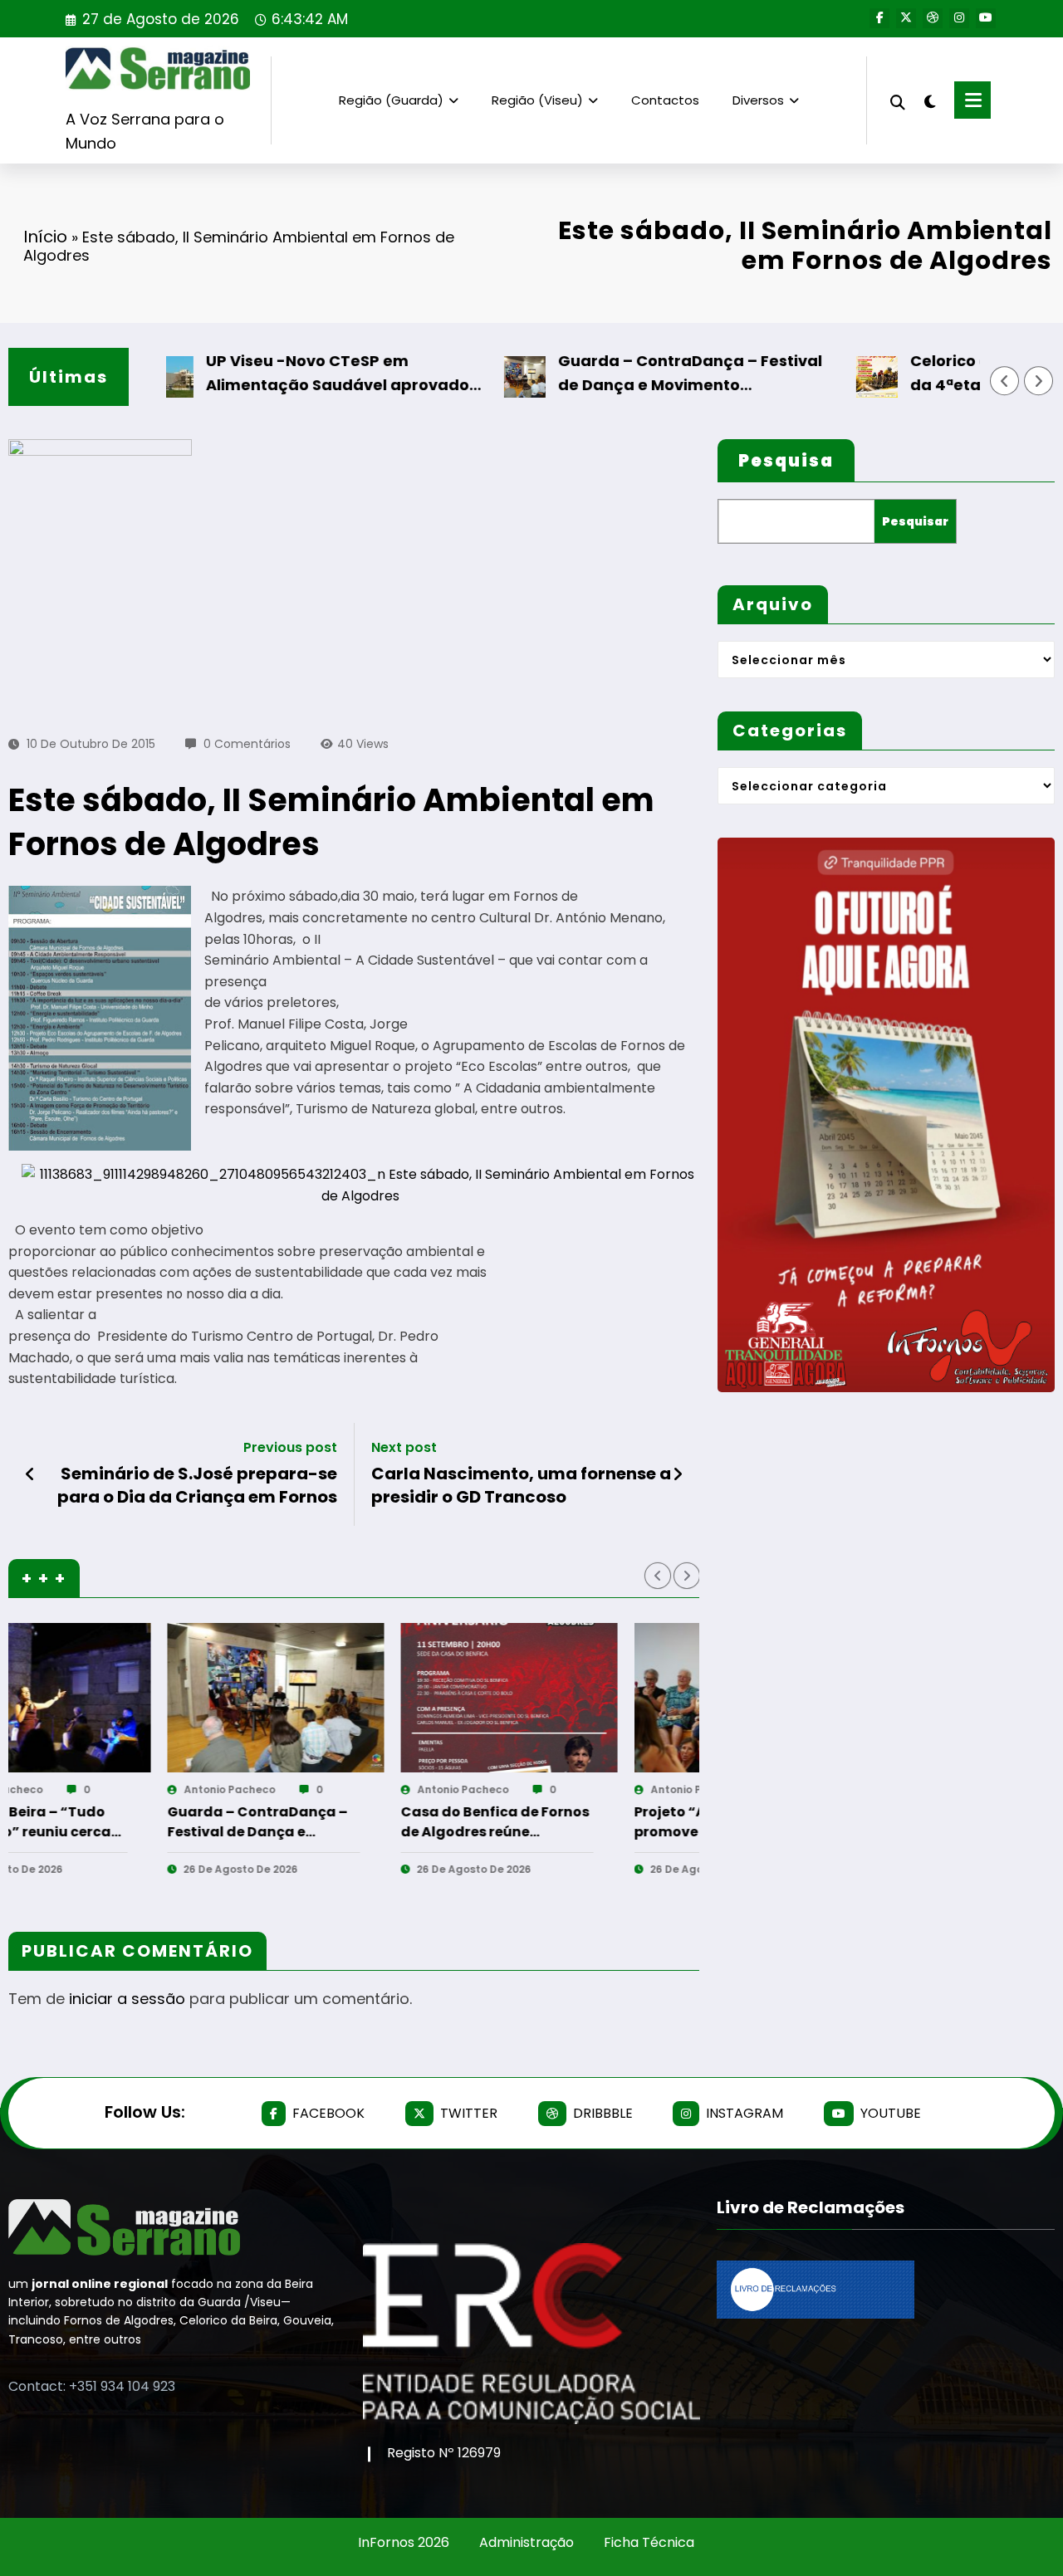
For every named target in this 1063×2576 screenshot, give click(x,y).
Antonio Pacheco (154, 1789)
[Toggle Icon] (972, 100)
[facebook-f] (879, 18)
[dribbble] (933, 18)
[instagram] (959, 18)
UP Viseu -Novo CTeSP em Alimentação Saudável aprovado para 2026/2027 (274, 374)
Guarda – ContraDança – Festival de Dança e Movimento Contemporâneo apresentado (627, 374)
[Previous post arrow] (30, 1474)
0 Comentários (247, 744)
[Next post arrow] (678, 1474)
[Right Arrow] (1039, 381)
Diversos (758, 100)
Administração (527, 2542)
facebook (328, 2113)
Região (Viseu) (537, 100)
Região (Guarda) (391, 100)
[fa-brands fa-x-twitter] (906, 18)
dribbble (603, 2113)
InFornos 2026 (404, 2542)
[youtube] (986, 18)
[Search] (898, 100)
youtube (891, 2113)
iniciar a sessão (127, 1999)
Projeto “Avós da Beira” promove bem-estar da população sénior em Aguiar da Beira (409, 1822)
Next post (404, 1447)
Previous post (290, 1447)
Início (45, 237)
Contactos (665, 100)
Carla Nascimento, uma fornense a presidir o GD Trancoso (521, 1485)
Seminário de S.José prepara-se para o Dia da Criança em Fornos (197, 1485)
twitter (469, 2113)
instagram (745, 2113)
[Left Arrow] (1005, 381)
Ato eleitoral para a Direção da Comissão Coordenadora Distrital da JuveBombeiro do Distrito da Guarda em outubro (654, 1822)
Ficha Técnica (649, 2542)
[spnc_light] (930, 100)
